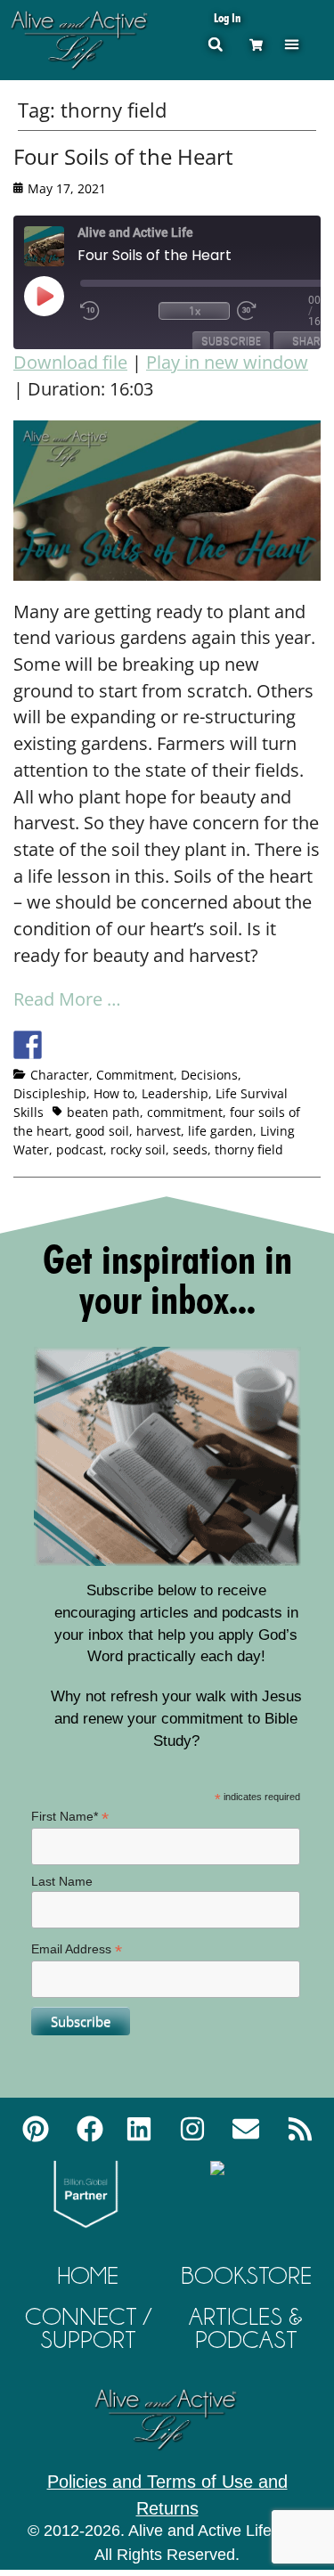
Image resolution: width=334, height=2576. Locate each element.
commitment (185, 1112)
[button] (292, 44)
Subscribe (231, 341)
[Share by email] (192, 1045)
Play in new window (227, 362)
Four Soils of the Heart (123, 156)
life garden (220, 1131)
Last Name (62, 1881)
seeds (190, 1149)
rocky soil (138, 1149)
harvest (159, 1131)
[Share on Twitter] (61, 1045)
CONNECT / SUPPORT (88, 2328)
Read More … (67, 999)
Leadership (175, 1093)
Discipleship (50, 1093)
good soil (102, 1131)
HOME (88, 2275)
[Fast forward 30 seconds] (273, 311)
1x (195, 310)
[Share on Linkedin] (159, 1045)
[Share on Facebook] (28, 1045)
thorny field (249, 1149)
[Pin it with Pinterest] (126, 1045)
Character (60, 1075)
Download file (70, 362)
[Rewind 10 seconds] (116, 311)
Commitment (135, 1075)
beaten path (103, 1112)
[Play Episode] (60, 296)
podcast (80, 1149)
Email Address (77, 1949)
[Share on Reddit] (94, 1045)
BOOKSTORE (246, 2275)
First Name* (70, 1817)
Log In (227, 17)
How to (114, 1093)
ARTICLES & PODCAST (246, 2328)
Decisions (209, 1075)
